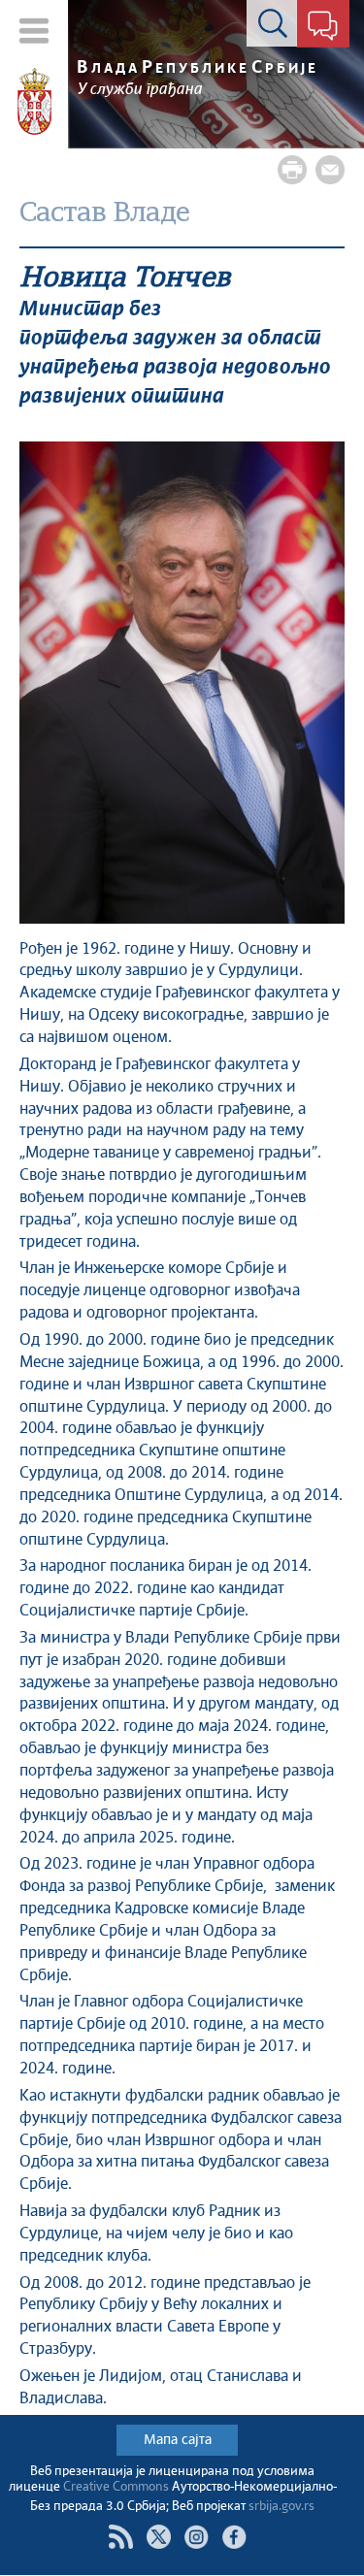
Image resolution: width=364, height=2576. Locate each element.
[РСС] (121, 2537)
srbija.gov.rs (281, 2507)
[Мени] (34, 31)
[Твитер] (159, 2537)
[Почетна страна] (34, 102)
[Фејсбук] (234, 2537)
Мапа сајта (178, 2440)
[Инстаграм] (197, 2537)
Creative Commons (116, 2487)
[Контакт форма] (323, 27)
